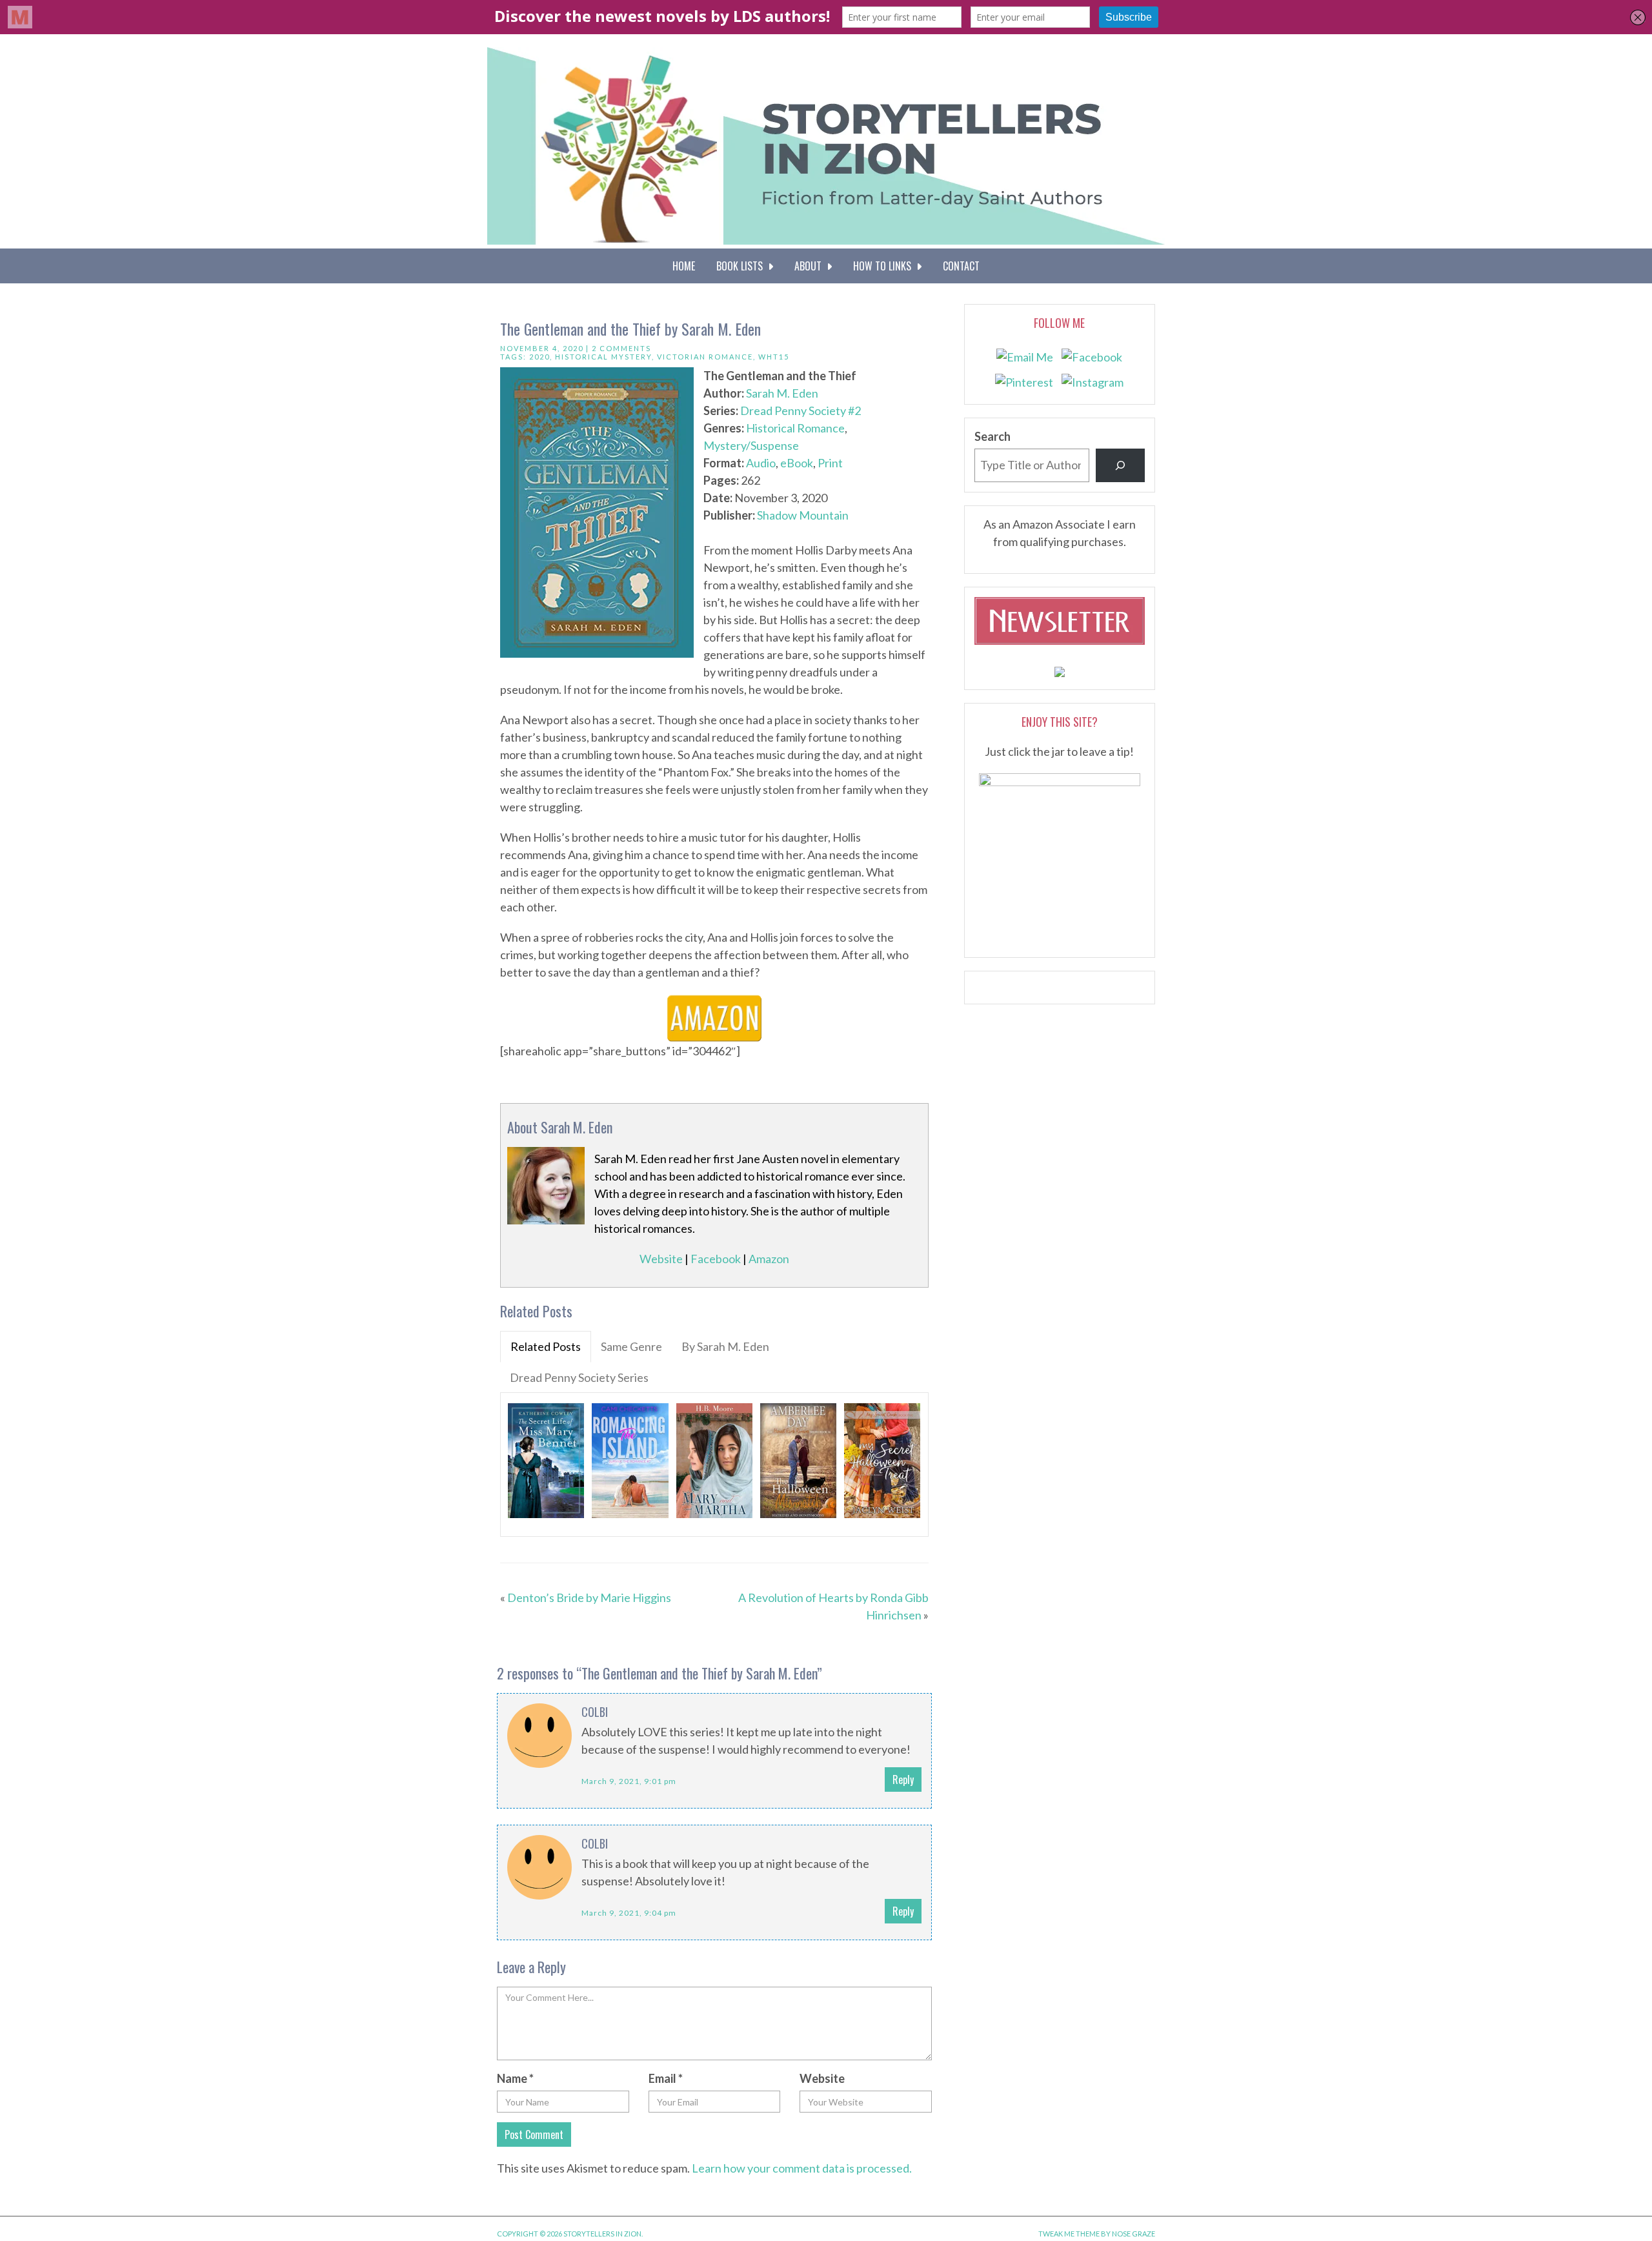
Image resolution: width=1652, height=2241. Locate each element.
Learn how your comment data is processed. (802, 2168)
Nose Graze (1133, 2234)
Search (992, 436)
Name (515, 2078)
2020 (539, 357)
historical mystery (603, 357)
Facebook (716, 1259)
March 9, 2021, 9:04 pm (629, 1913)
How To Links (885, 266)
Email (666, 2078)
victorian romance (705, 357)
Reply (903, 1780)
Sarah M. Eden (782, 393)
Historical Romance (795, 428)
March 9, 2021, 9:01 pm (629, 1781)
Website (661, 1259)
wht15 (774, 357)
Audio (761, 463)
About (811, 266)
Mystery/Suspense (751, 445)
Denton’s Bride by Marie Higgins (589, 1597)
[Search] (1120, 465)
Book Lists (742, 266)
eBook (797, 463)
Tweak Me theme (1069, 2234)
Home (684, 266)
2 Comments (621, 348)
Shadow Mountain (803, 515)
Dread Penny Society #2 (801, 411)
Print (830, 463)
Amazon (769, 1259)
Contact (961, 266)
